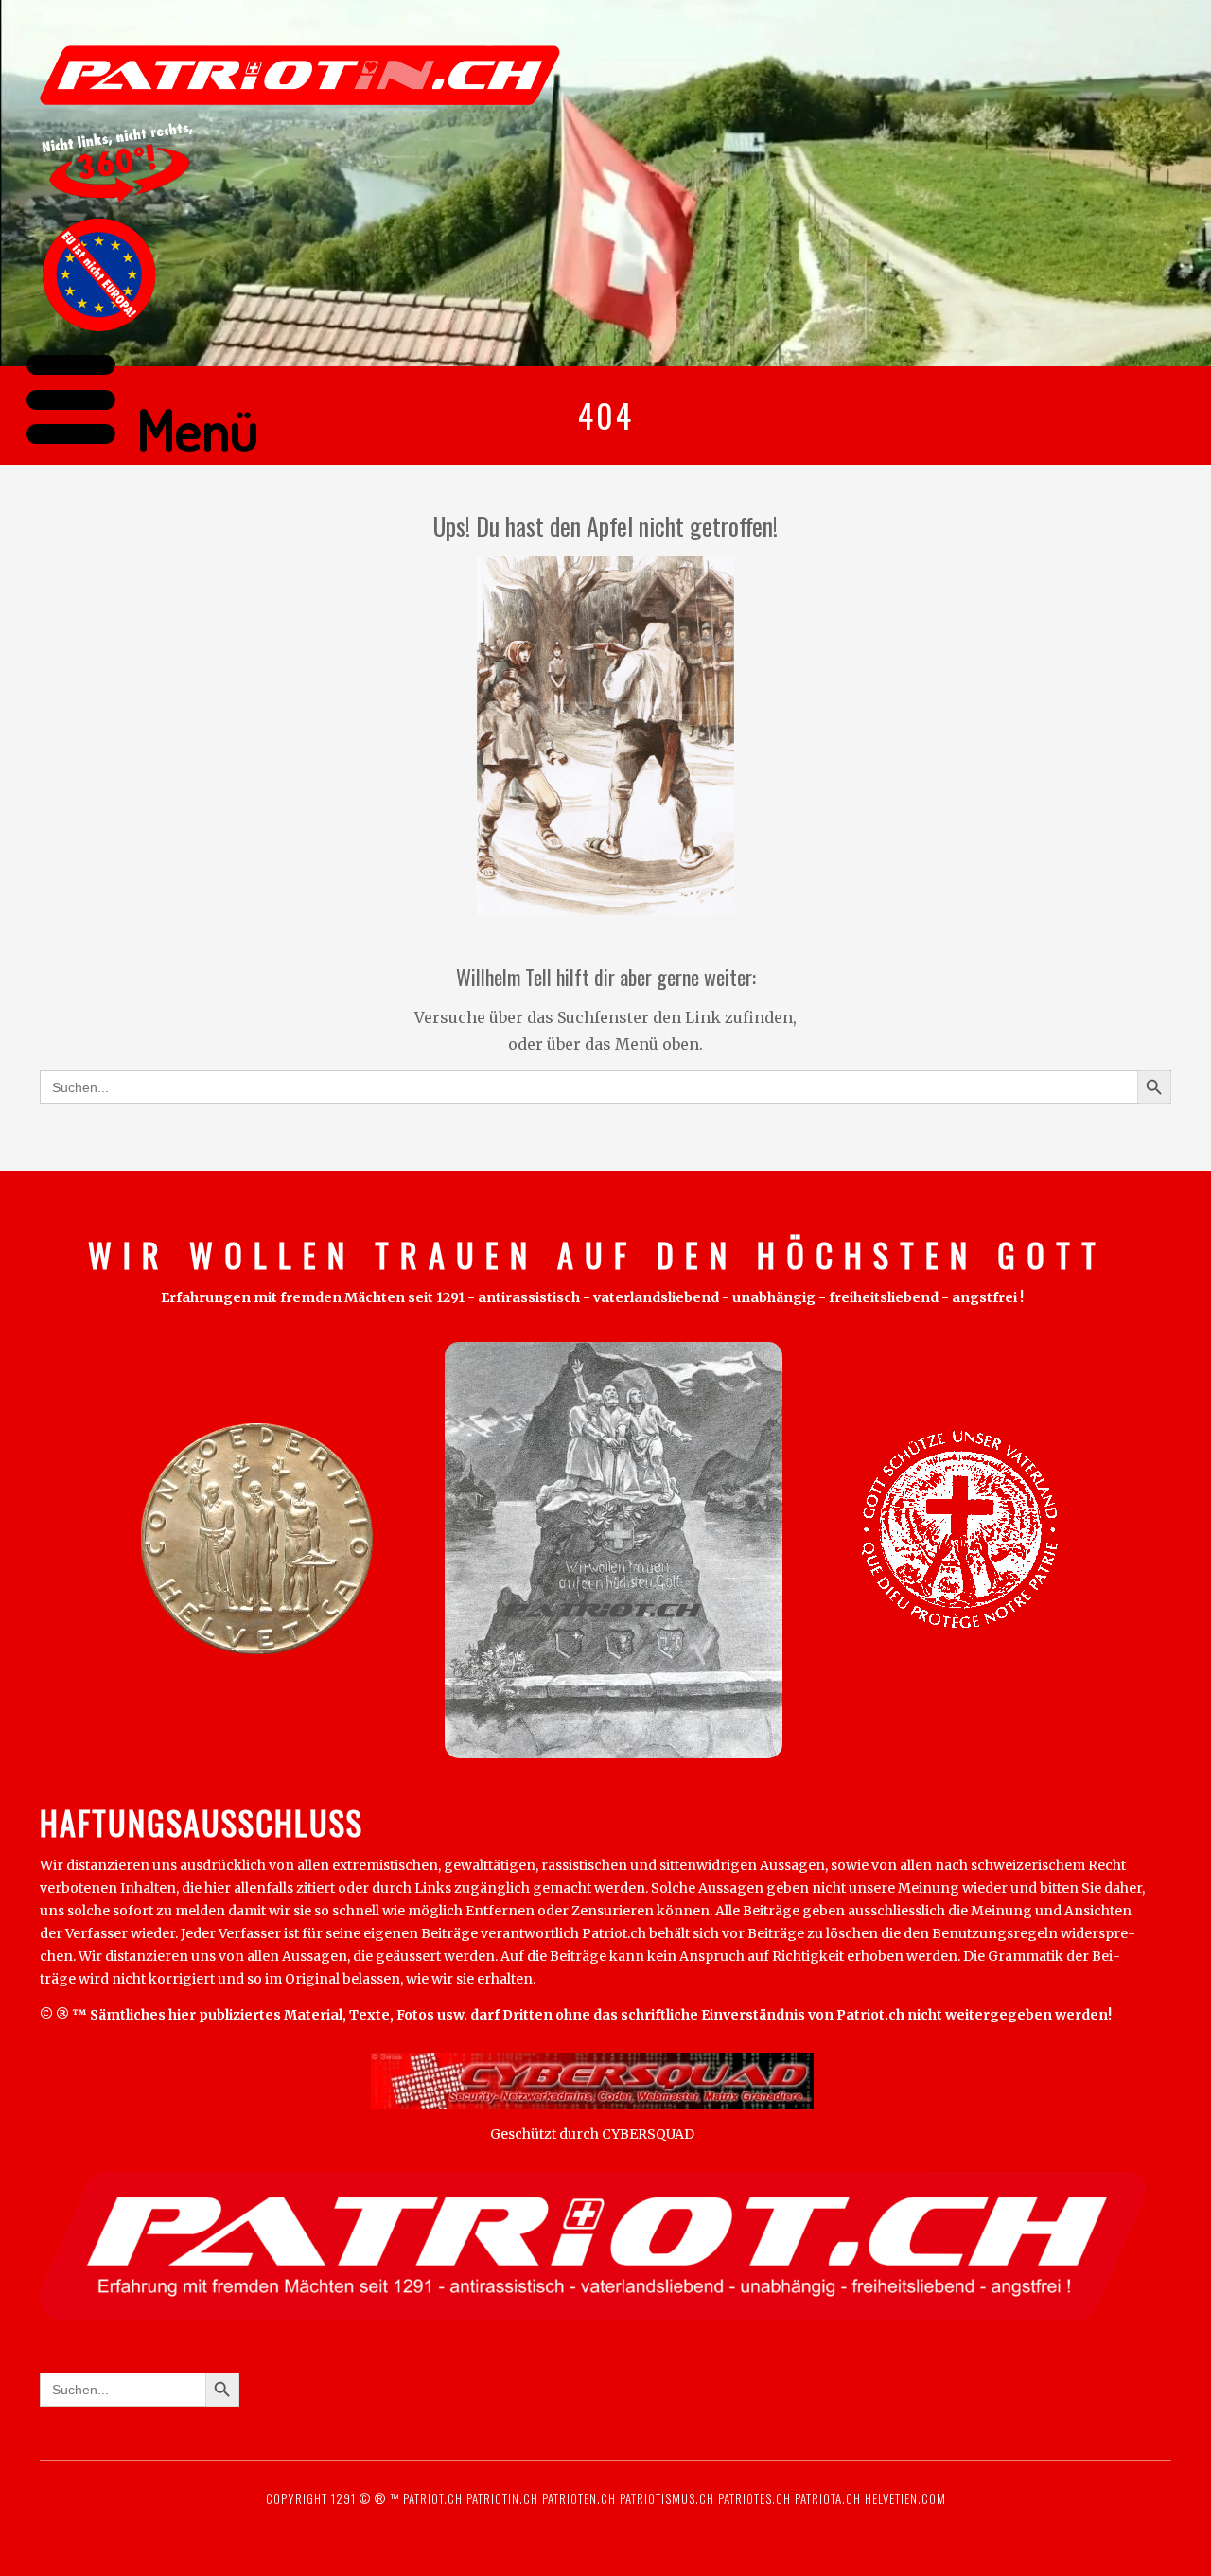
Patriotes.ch (755, 2498)
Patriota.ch (826, 2498)
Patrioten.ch (577, 2498)
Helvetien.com (904, 2498)
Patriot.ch (433, 2498)
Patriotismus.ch (667, 2498)
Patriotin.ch (502, 2498)
